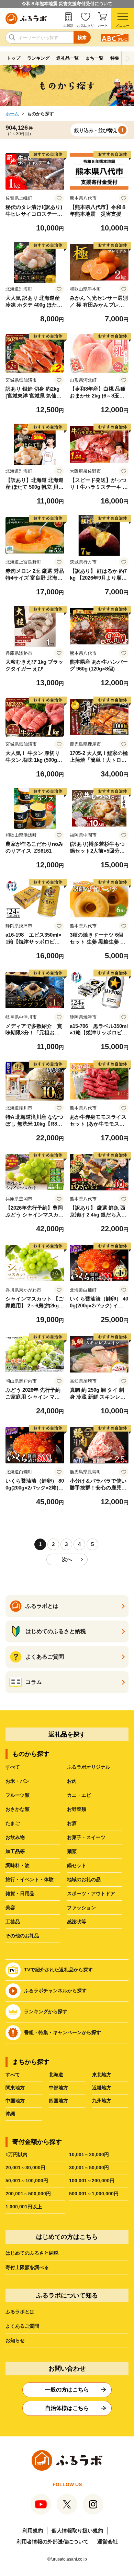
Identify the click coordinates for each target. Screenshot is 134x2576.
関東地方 (15, 2088)
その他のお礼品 (22, 1936)
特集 (115, 58)
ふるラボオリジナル (89, 1767)
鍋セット (77, 1865)
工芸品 (13, 1922)
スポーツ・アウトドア (91, 1894)
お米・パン (18, 1781)
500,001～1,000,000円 (94, 2194)
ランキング (38, 58)
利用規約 (33, 2531)
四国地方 (58, 2101)
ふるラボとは (20, 2312)
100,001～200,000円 (92, 2181)
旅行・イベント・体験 (30, 1879)
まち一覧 (94, 58)
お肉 (72, 1781)
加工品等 (15, 1851)
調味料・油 (18, 1865)
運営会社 (108, 2542)
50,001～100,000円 (27, 2181)
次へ (67, 1559)
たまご (13, 1823)
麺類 (72, 1851)
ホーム (12, 114)
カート (103, 26)
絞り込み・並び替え (96, 130)
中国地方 (15, 2101)
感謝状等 (77, 1922)
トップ (14, 58)
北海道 (56, 2075)
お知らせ (15, 2340)
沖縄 (10, 2114)
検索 (82, 38)
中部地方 (58, 2088)
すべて (13, 1767)
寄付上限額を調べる (27, 2267)
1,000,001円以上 (24, 2207)
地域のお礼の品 (84, 1879)
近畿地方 (102, 2088)
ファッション (81, 1908)
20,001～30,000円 (25, 2168)
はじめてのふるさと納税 (32, 2253)
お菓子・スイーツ (86, 1837)
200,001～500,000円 (28, 2194)
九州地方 (102, 2101)
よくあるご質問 (22, 2326)
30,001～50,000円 (89, 2168)
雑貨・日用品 (20, 1894)
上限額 (68, 26)
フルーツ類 (18, 1795)
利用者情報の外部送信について (53, 2542)
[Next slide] (128, 58)
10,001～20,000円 (89, 2154)
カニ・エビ (79, 1795)
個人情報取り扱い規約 (77, 2531)
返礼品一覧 (68, 58)
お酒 (72, 1823)
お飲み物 (15, 1837)
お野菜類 (77, 1809)
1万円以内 (16, 2154)
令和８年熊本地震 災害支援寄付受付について (67, 4)
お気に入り (86, 26)
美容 (10, 1908)
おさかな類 (18, 1809)
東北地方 (102, 2075)
